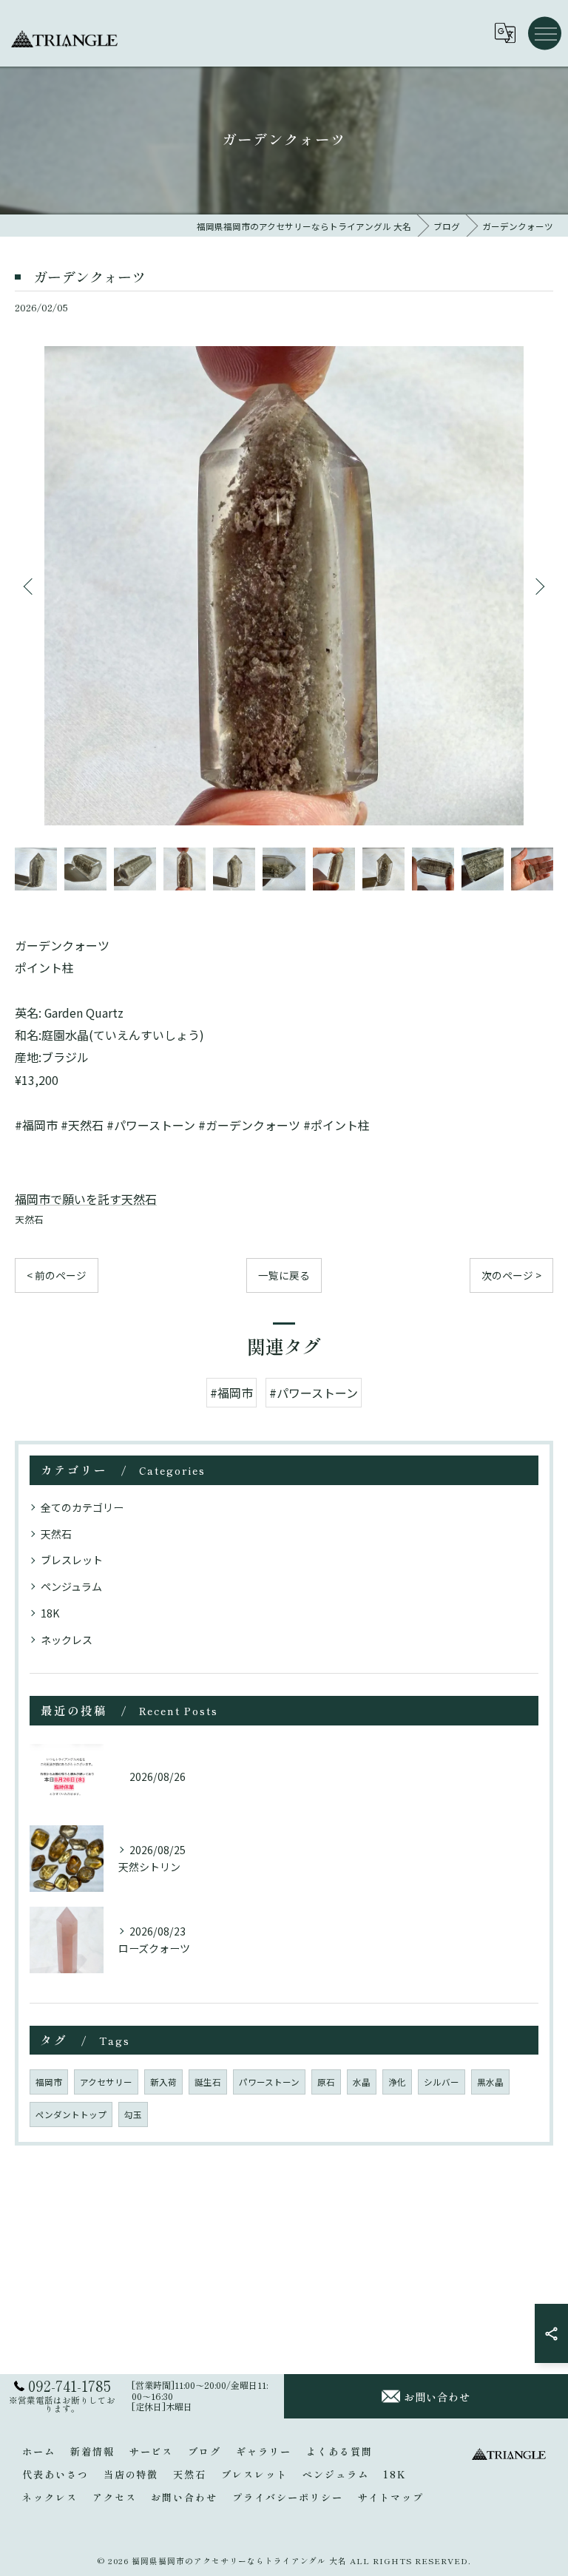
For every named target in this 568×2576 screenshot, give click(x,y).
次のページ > (511, 1275)
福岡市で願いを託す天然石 (86, 1199)
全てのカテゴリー (82, 1507)
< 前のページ (57, 1275)
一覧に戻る (284, 1275)
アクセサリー (106, 2082)
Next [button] (538, 586)
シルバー (442, 2082)
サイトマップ (391, 2497)
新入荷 (163, 2082)
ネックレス (67, 1640)
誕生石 (208, 2082)
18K (50, 1613)
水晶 (362, 2082)
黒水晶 (490, 2082)
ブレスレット (72, 1560)
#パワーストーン (314, 1393)
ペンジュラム (71, 1586)
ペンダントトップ (71, 2114)
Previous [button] (30, 586)
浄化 (397, 2082)
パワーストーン (269, 2082)
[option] (284, 586)
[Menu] (545, 33)
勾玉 (133, 2114)
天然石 (29, 1219)
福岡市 (49, 2082)
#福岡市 (231, 1393)
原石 (326, 2082)
